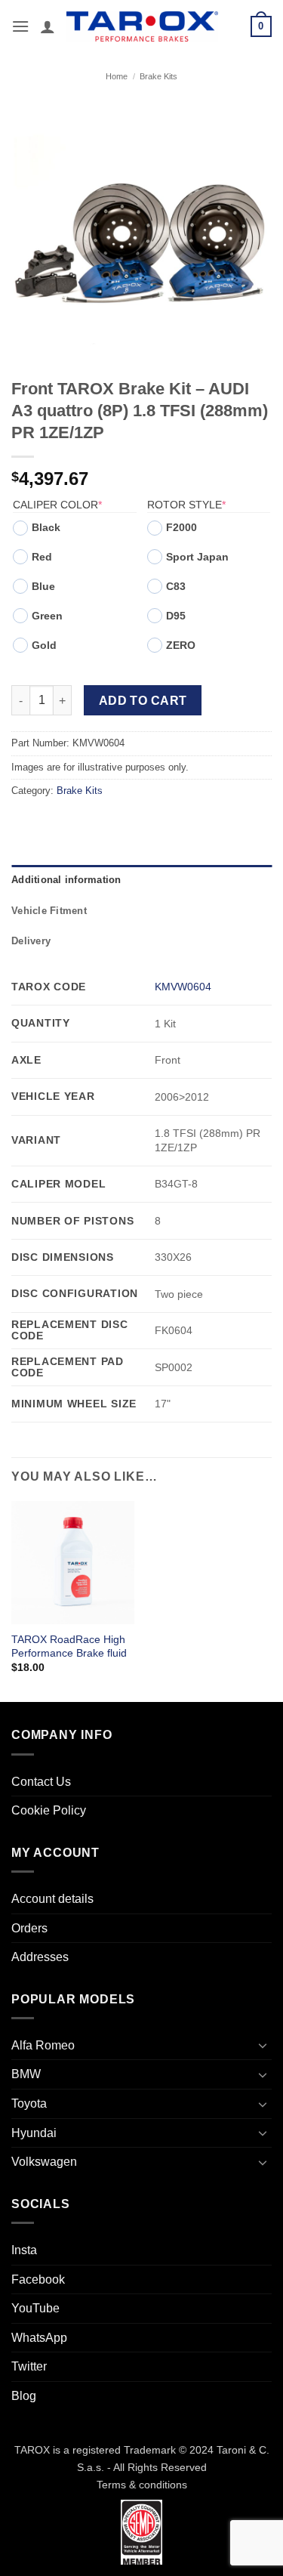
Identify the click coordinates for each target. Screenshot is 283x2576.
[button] (20, 26)
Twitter (29, 2366)
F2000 (181, 527)
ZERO (181, 645)
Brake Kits (158, 76)
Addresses (40, 1957)
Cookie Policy (49, 1810)
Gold (44, 645)
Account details (52, 1899)
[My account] (48, 26)
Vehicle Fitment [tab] (49, 911)
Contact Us (41, 1782)
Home (117, 76)
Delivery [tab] (31, 941)
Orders (29, 1928)
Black (46, 527)
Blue (43, 586)
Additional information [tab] (66, 880)
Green (47, 616)
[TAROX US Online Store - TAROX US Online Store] (142, 26)
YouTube (35, 2308)
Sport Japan (197, 557)
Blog (24, 2396)
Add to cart (143, 701)
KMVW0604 (183, 987)
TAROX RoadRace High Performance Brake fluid (69, 1646)
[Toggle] (263, 2045)
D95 (176, 616)
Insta (24, 2250)
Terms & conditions (142, 2485)
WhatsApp (39, 2338)
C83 (176, 586)
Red (42, 557)
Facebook (38, 2279)
